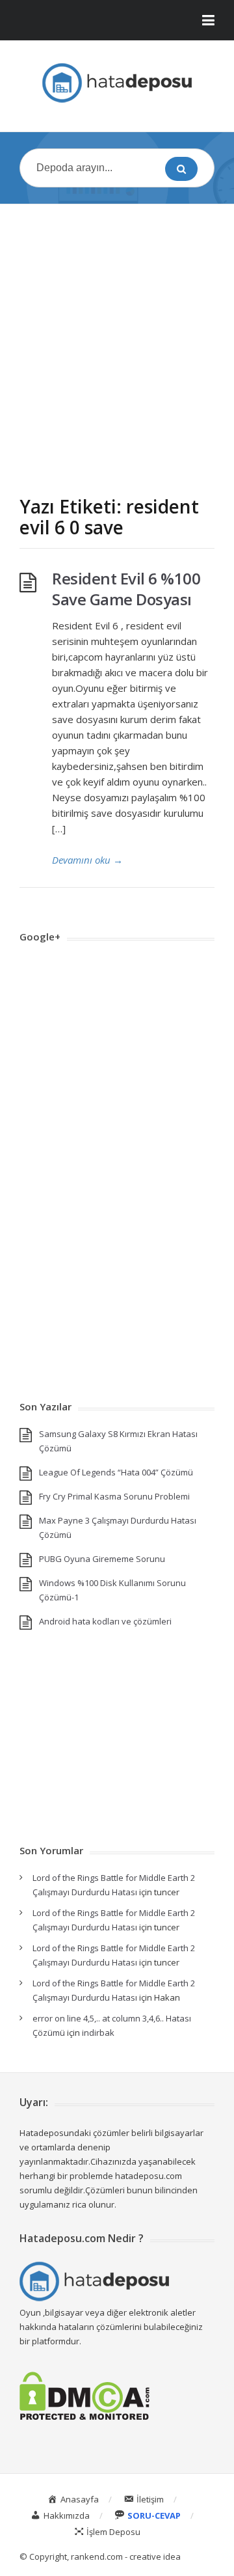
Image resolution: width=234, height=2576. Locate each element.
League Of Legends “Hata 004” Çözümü (116, 1472)
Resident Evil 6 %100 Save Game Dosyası (126, 589)
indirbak (98, 2033)
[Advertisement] (117, 337)
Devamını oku (87, 860)
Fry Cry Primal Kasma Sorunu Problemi (114, 1496)
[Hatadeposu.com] (117, 83)
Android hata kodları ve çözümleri (105, 1621)
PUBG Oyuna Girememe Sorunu (102, 1559)
